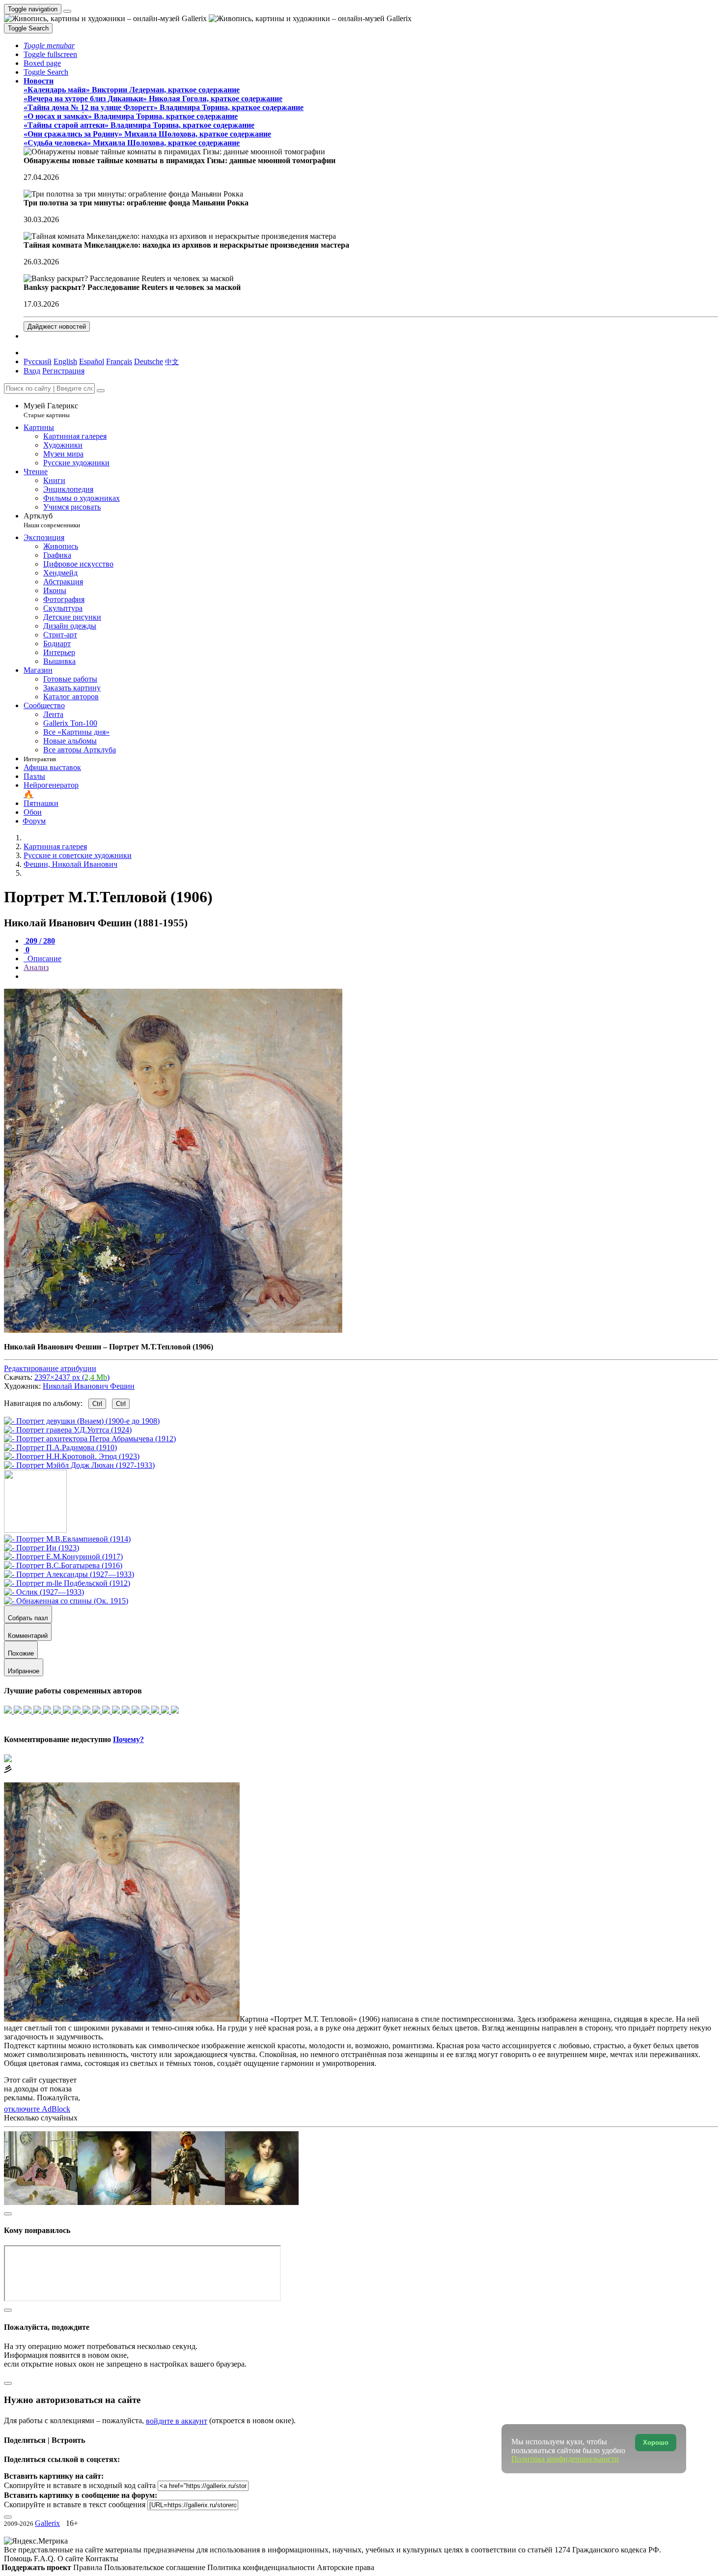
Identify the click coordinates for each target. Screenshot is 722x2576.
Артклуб (52, 520)
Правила (89, 2567)
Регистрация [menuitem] (63, 371)
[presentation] (371, 976)
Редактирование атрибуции (50, 1368)
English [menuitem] (65, 361)
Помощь (19, 2559)
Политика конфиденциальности (262, 2567)
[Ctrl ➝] (67, 1539)
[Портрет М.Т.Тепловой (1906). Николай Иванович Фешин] (173, 1330)
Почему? (128, 1739)
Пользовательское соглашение (156, 2567)
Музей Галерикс (51, 410)
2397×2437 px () (72, 1377)
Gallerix (47, 2523)
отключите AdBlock (37, 2109)
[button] (49, 45)
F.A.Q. (46, 2559)
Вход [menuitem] (32, 371)
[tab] (39, 941)
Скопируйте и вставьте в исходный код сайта (80, 2485)
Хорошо (656, 2443)
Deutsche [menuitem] (149, 361)
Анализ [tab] (36, 967)
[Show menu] (67, 11)
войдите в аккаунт (177, 2421)
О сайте (71, 2559)
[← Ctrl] (79, 1465)
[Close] (101, 391)
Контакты (102, 2559)
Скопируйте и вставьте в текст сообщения (75, 2504)
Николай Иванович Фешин (89, 1386)
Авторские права (346, 2567)
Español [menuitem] (92, 361)
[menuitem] (172, 361)
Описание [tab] (43, 959)
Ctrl (97, 1404)
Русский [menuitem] (38, 361)
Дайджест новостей (57, 327)
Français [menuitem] (119, 361)
